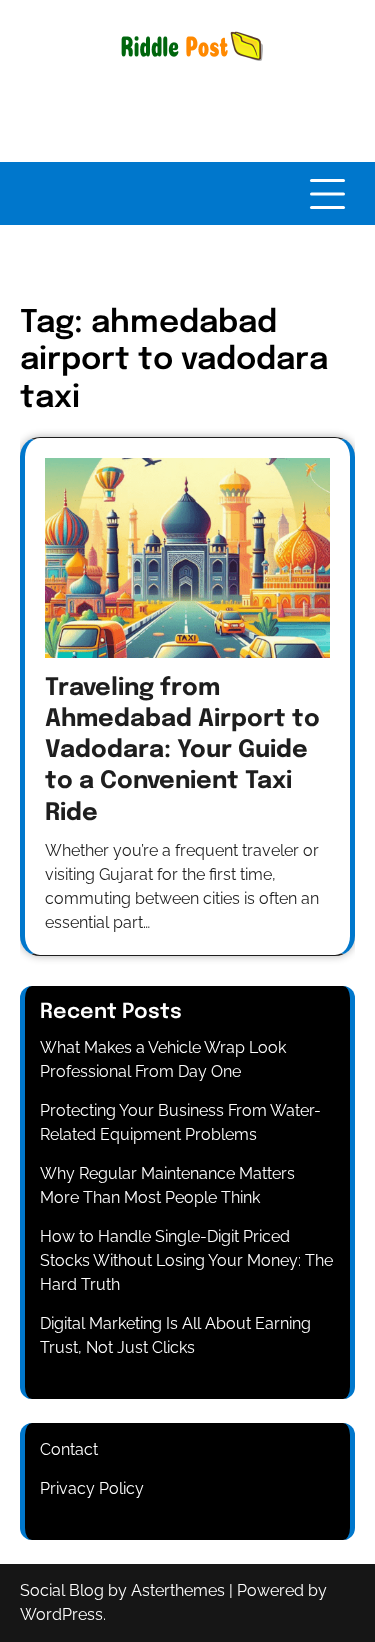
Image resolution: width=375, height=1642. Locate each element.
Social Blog (62, 1590)
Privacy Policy (92, 1488)
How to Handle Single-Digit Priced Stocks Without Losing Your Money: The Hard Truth (186, 1260)
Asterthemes (178, 1590)
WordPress (61, 1614)
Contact (69, 1449)
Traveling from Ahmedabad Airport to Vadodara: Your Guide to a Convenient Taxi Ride (182, 751)
